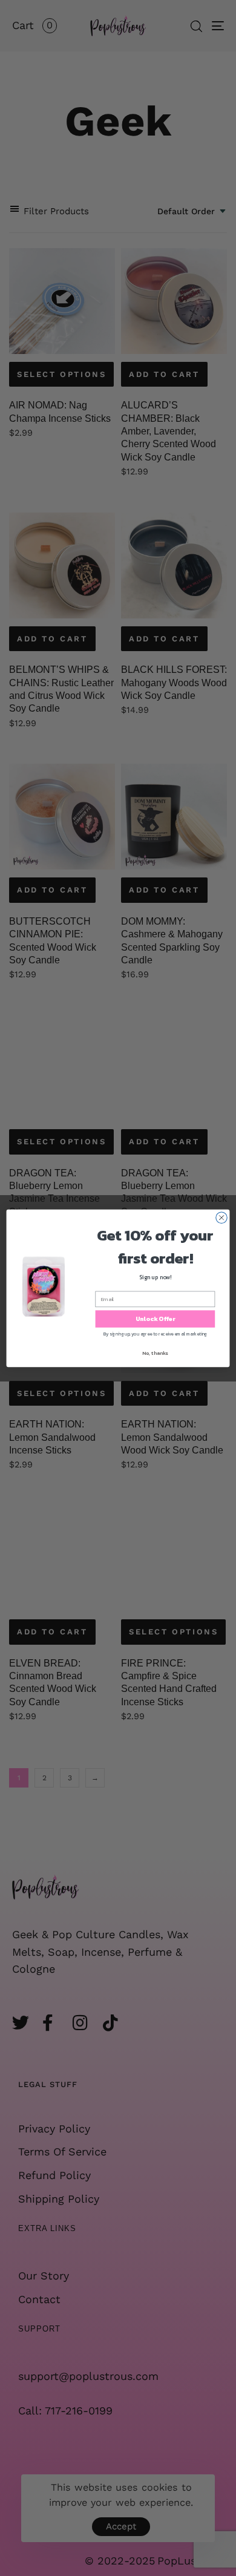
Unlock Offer (156, 1319)
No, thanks (155, 1353)
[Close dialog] (221, 1218)
